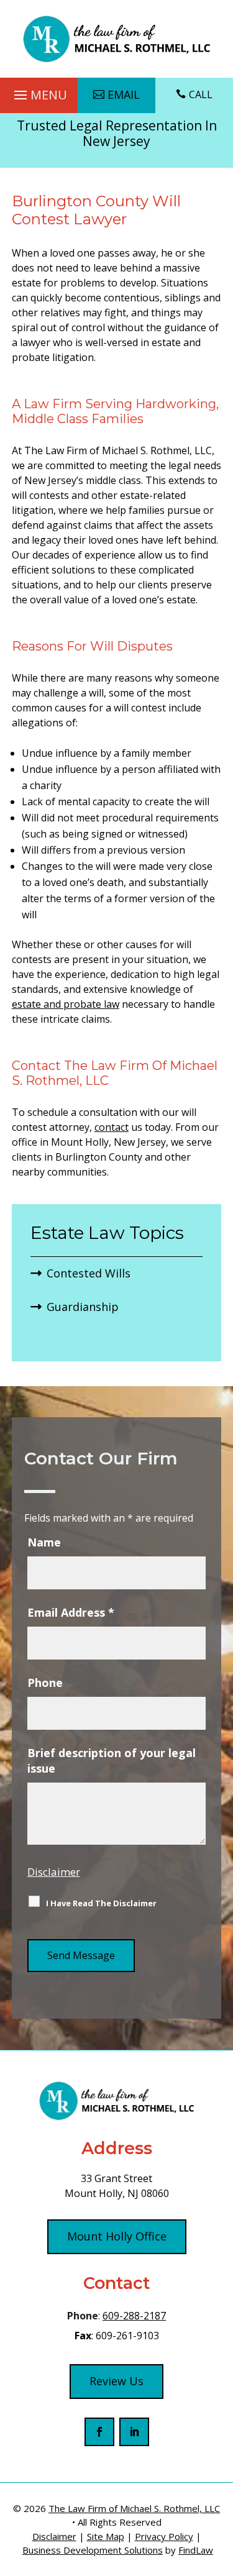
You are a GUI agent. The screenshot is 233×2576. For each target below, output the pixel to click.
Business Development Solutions (93, 2550)
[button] (39, 92)
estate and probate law (66, 1004)
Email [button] (124, 94)
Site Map (106, 2536)
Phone (45, 1683)
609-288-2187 (134, 2316)
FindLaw (196, 2550)
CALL (201, 94)
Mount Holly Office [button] (117, 2236)
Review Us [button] (116, 2381)
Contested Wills (89, 1273)
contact (112, 1127)
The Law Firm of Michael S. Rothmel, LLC (134, 2508)
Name (44, 1542)
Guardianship (83, 1307)
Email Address (71, 1612)
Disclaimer (54, 1872)
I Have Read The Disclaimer (101, 1903)
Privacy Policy (164, 2536)
